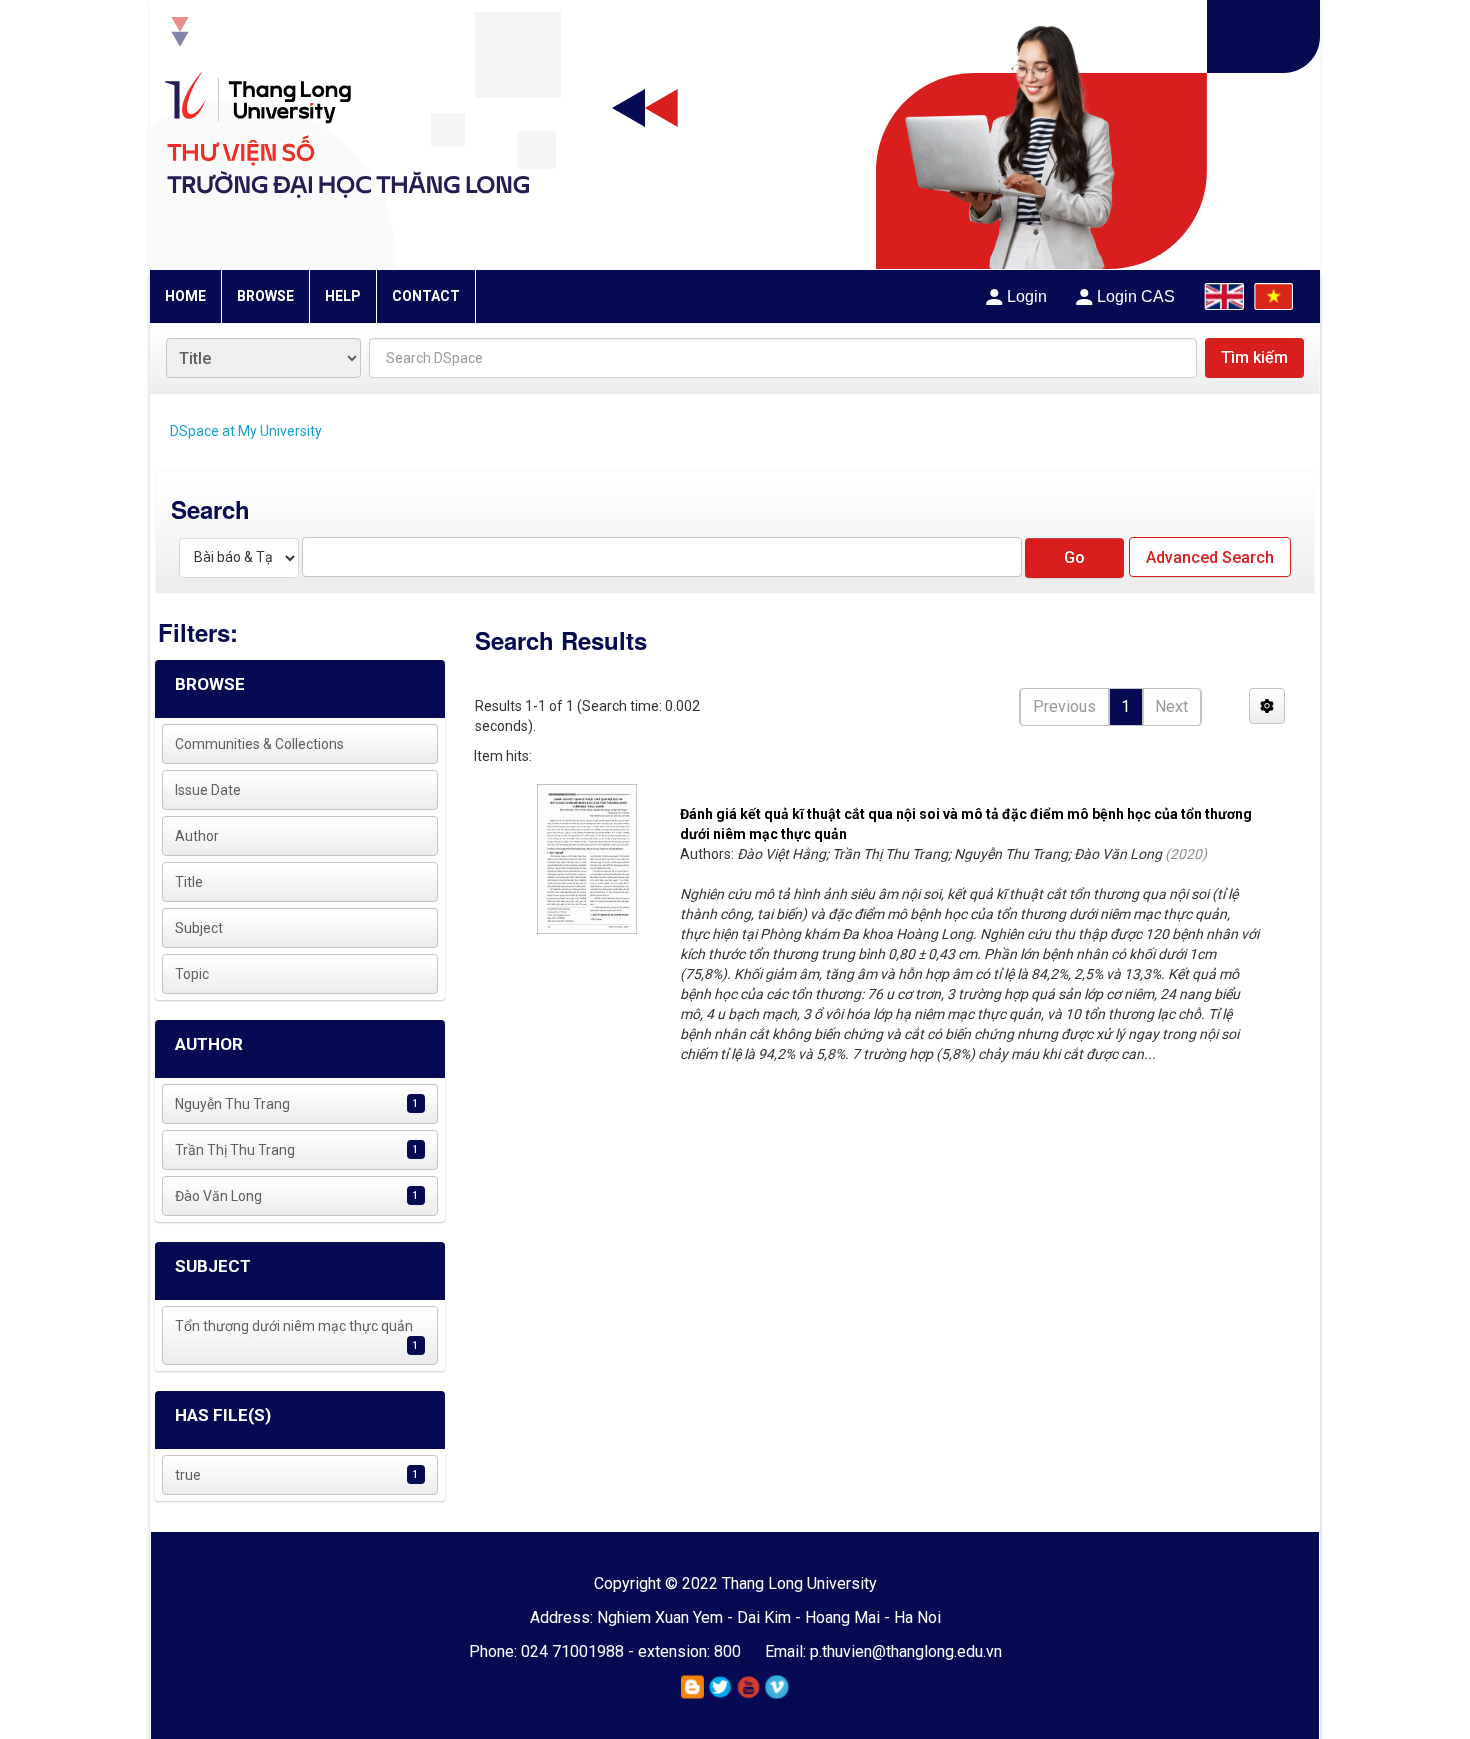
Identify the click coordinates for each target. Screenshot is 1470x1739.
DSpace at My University (246, 431)
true (188, 1475)
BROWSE (265, 296)
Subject (199, 928)
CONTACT (426, 296)
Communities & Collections (259, 744)
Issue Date (208, 790)
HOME (185, 296)
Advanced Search (1210, 557)
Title (189, 882)
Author (197, 836)
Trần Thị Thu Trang (235, 1150)
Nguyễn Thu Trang (232, 1104)
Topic (192, 974)
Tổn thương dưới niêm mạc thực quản (294, 1326)
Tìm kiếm (1254, 357)
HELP (343, 296)
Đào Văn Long (218, 1196)
